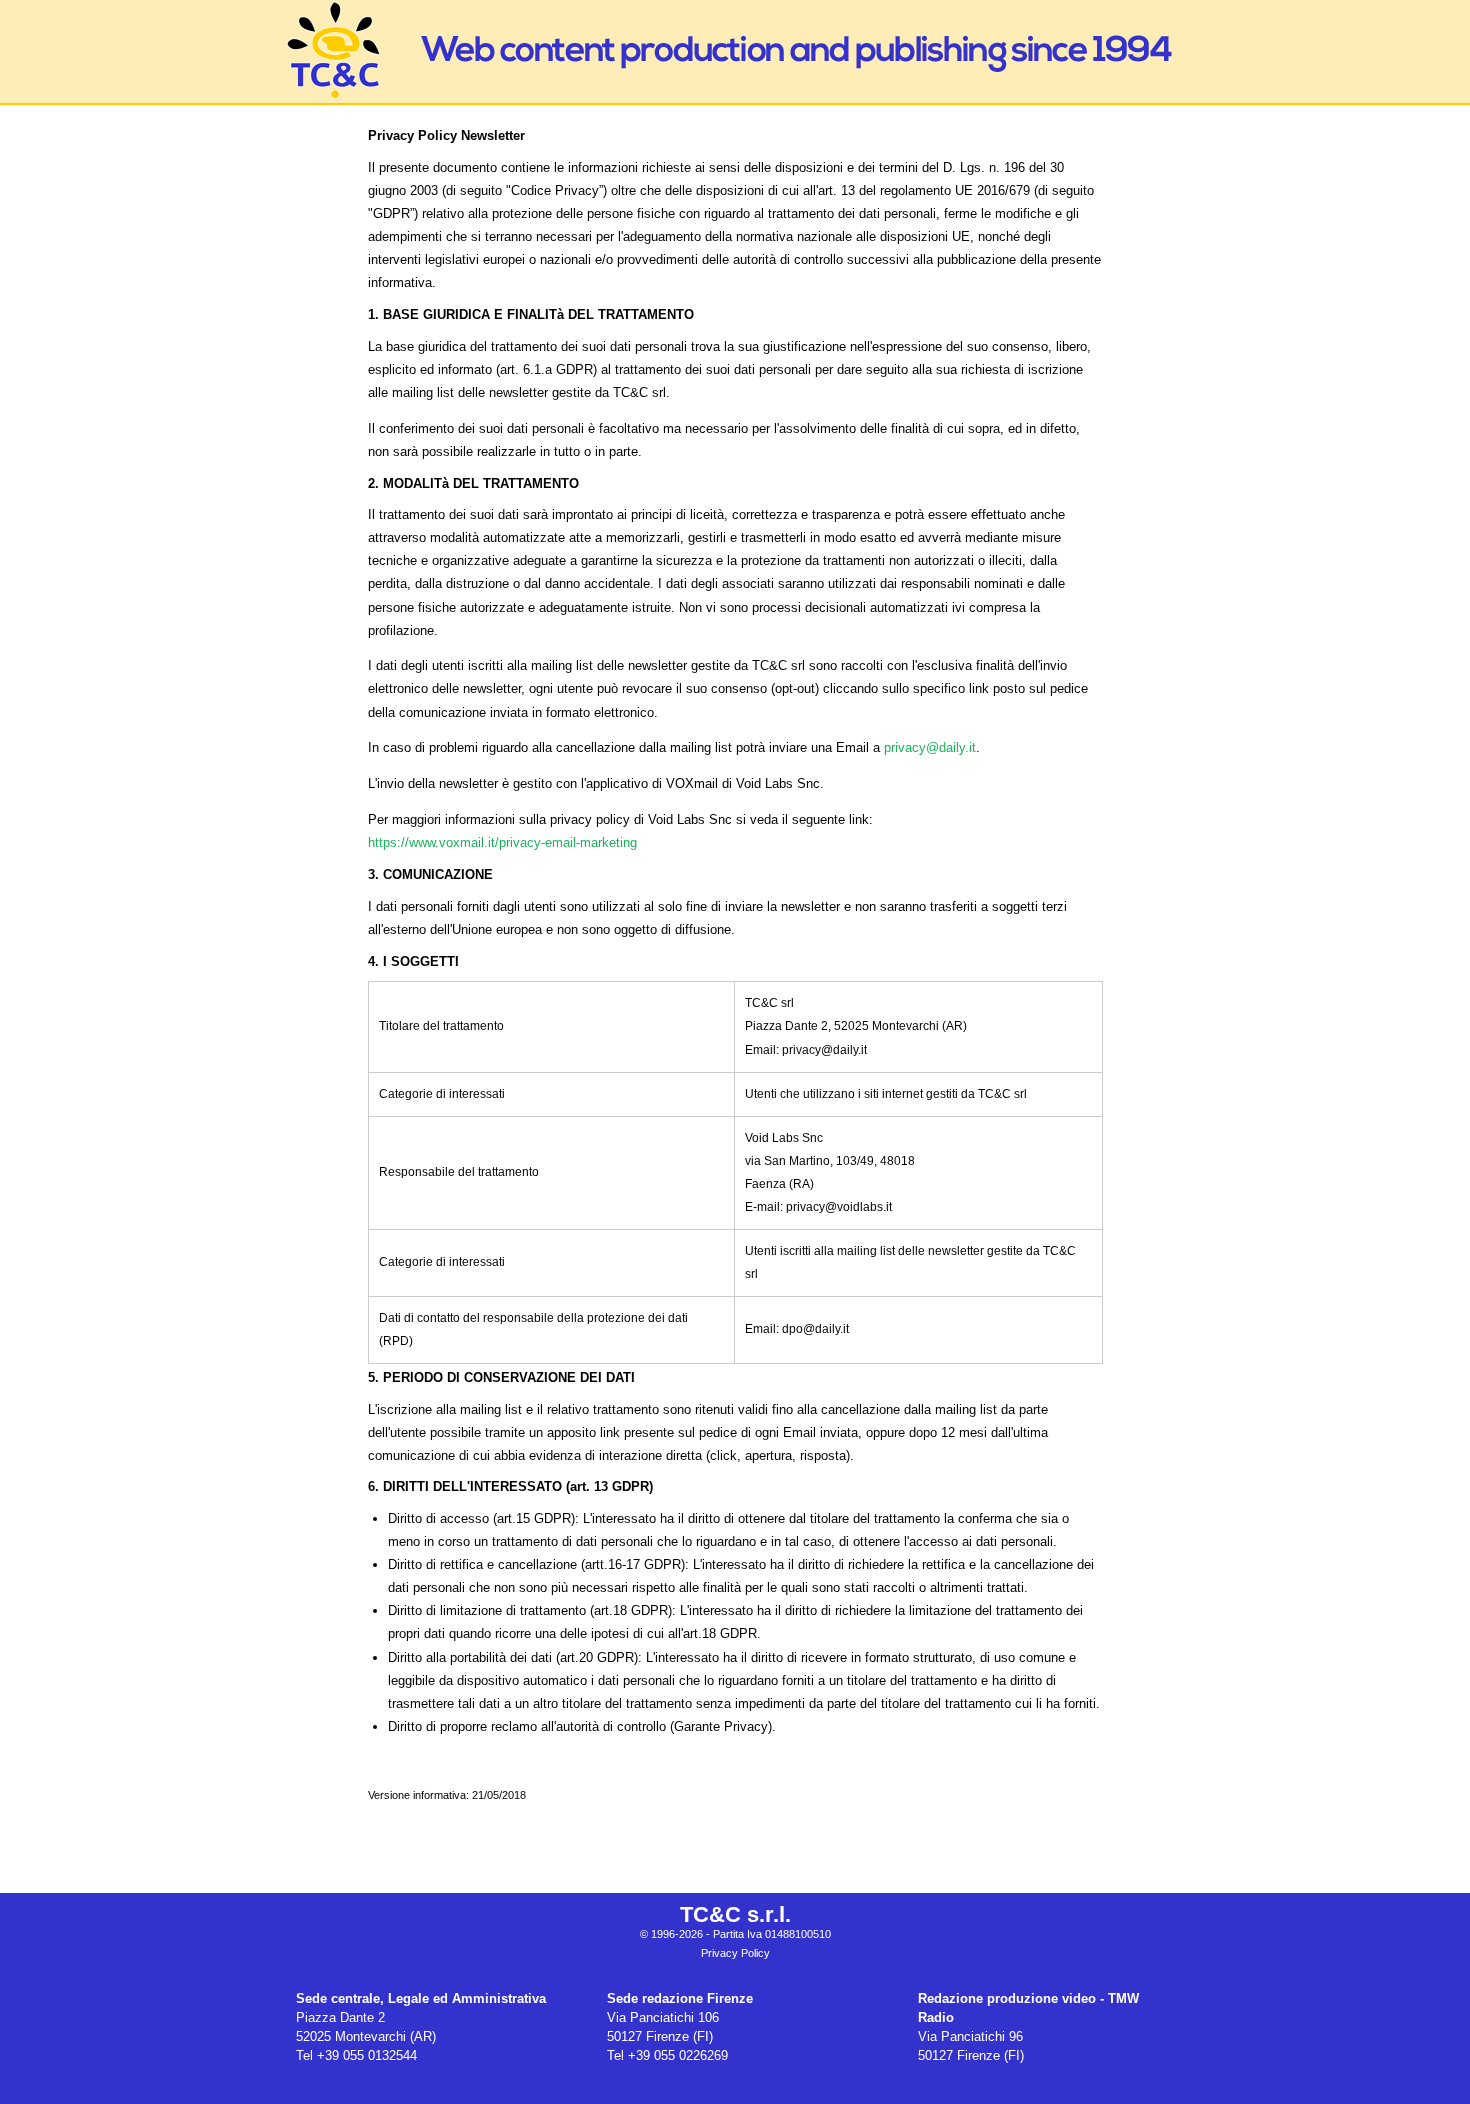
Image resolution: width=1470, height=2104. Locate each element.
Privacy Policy (735, 1953)
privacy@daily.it (930, 747)
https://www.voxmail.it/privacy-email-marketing (502, 842)
